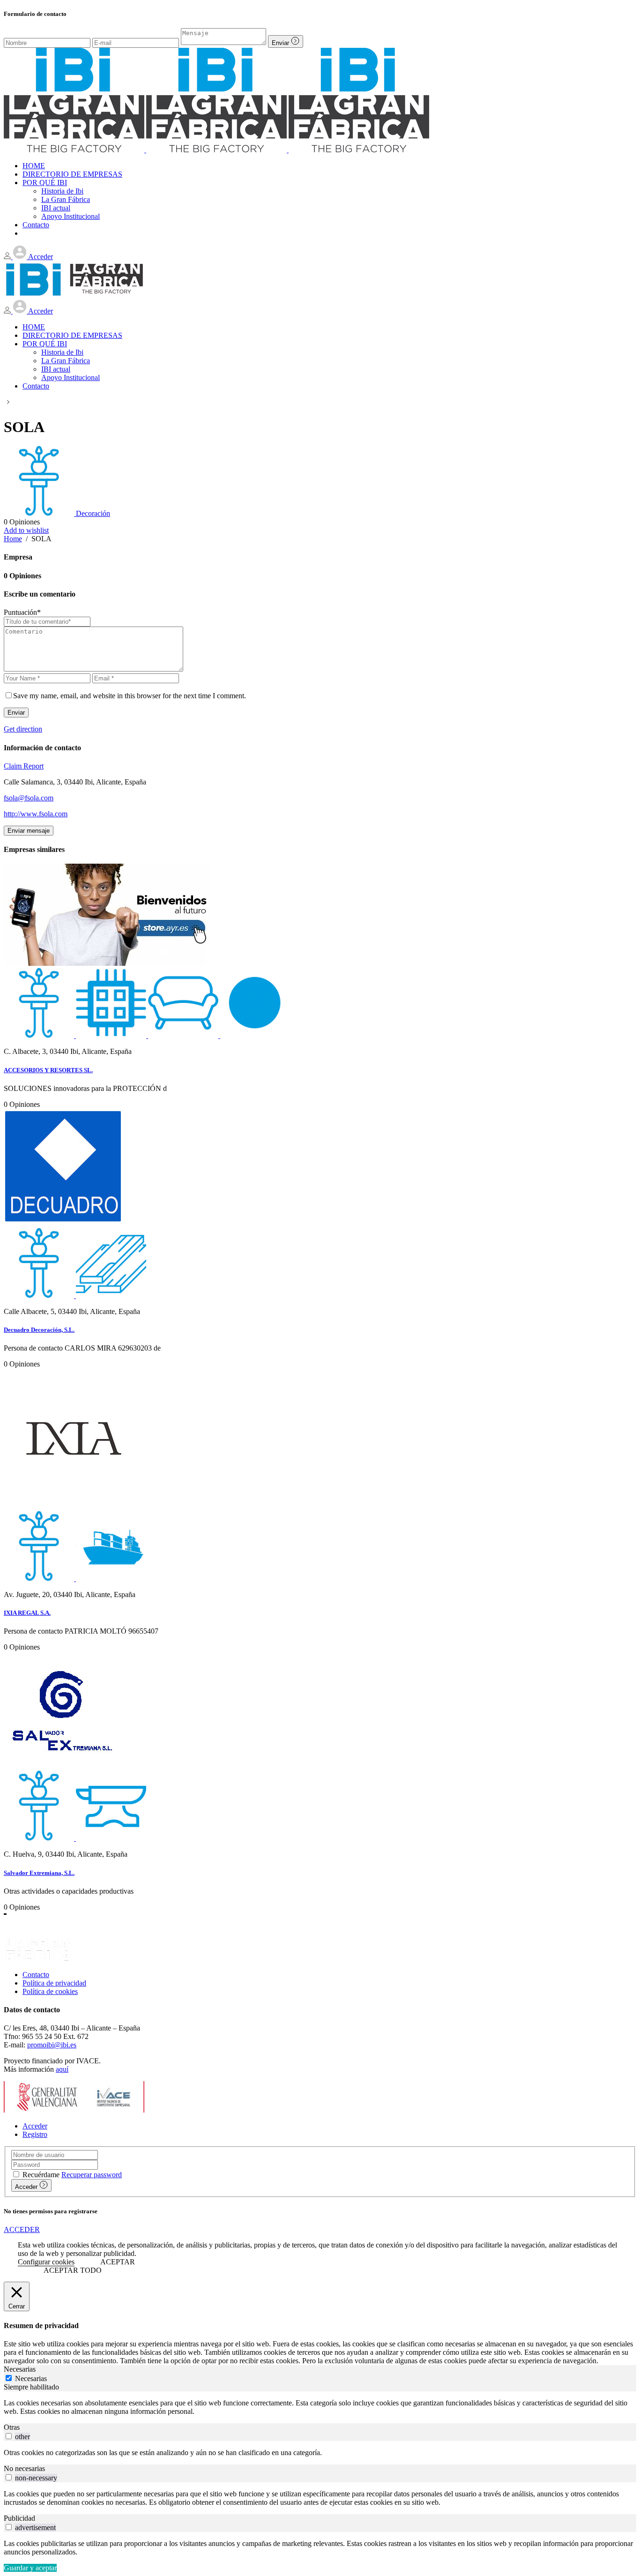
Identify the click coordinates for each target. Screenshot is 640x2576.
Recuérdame (41, 2175)
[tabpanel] (320, 2407)
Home (13, 539)
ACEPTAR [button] (118, 2262)
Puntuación (22, 612)
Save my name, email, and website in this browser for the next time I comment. (130, 696)
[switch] (9, 2436)
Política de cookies (50, 1991)
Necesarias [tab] (20, 2369)
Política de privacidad (54, 1983)
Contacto (36, 1975)
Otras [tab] (12, 2427)
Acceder (35, 2126)
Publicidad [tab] (19, 2518)
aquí (62, 2069)
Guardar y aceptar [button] (30, 2568)
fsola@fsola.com (29, 798)
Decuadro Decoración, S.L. (39, 1330)
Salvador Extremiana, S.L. (39, 1873)
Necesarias (31, 2378)
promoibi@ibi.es (52, 2045)
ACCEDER (22, 2229)
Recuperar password (92, 2175)
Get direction (23, 729)
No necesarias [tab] (24, 2468)
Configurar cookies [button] (46, 2262)
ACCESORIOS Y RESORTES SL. (48, 1070)
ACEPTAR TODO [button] (73, 2270)
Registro (35, 2134)
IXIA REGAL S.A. (27, 1613)
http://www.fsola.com (36, 814)
